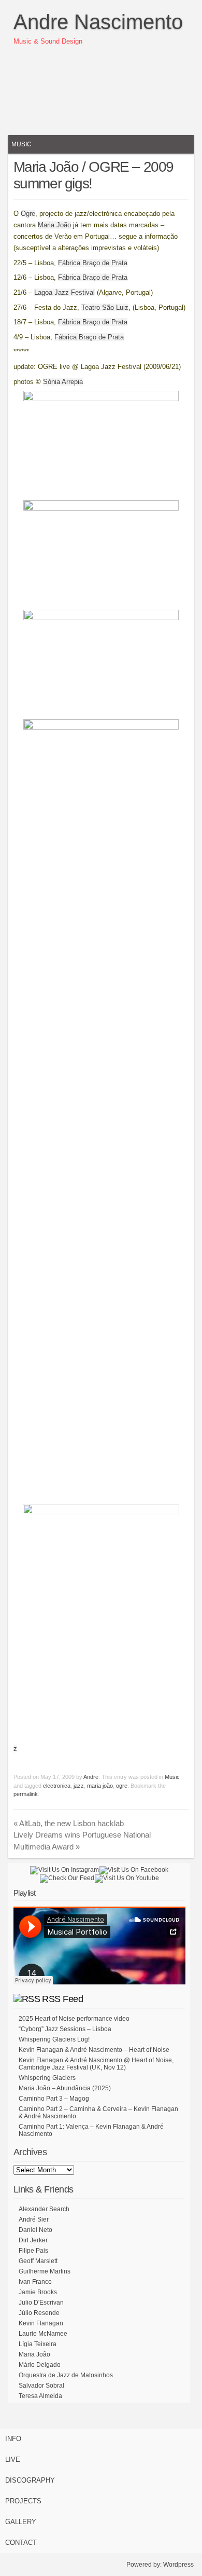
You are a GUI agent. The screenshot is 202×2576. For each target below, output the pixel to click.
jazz (79, 1786)
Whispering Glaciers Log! (54, 2039)
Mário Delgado (40, 2365)
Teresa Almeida (40, 2396)
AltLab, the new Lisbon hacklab (69, 1823)
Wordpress (178, 2565)
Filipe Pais (33, 2251)
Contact (21, 2543)
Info (13, 2439)
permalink (26, 1794)
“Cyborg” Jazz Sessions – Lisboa (65, 2029)
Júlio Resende (39, 2313)
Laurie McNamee (43, 2334)
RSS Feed (62, 1999)
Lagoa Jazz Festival (64, 292)
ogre (122, 1786)
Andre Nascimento (98, 22)
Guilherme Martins (45, 2271)
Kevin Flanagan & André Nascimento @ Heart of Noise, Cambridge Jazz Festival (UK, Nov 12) (96, 2064)
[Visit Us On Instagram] (64, 1870)
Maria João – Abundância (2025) (65, 2088)
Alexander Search (44, 2209)
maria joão (100, 1786)
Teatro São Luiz (105, 307)
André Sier (34, 2219)
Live (13, 2459)
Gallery (21, 2522)
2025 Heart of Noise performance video (74, 2019)
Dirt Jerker (33, 2240)
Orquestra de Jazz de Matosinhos (66, 2375)
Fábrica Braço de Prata (93, 263)
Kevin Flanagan (41, 2323)
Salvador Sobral (41, 2386)
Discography (30, 2480)
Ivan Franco (35, 2282)
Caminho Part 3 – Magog (54, 2099)
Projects (23, 2501)
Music (21, 144)
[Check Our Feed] (67, 1878)
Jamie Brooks (38, 2292)
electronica (57, 1786)
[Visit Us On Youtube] (127, 1878)
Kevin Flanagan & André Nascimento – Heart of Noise (94, 2050)
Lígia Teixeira (38, 2344)
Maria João (54, 225)
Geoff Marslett (38, 2261)
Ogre (28, 214)
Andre (91, 1777)
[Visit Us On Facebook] (134, 1870)
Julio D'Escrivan (41, 2303)
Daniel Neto (35, 2230)
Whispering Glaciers (47, 2078)
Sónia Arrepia (63, 382)
